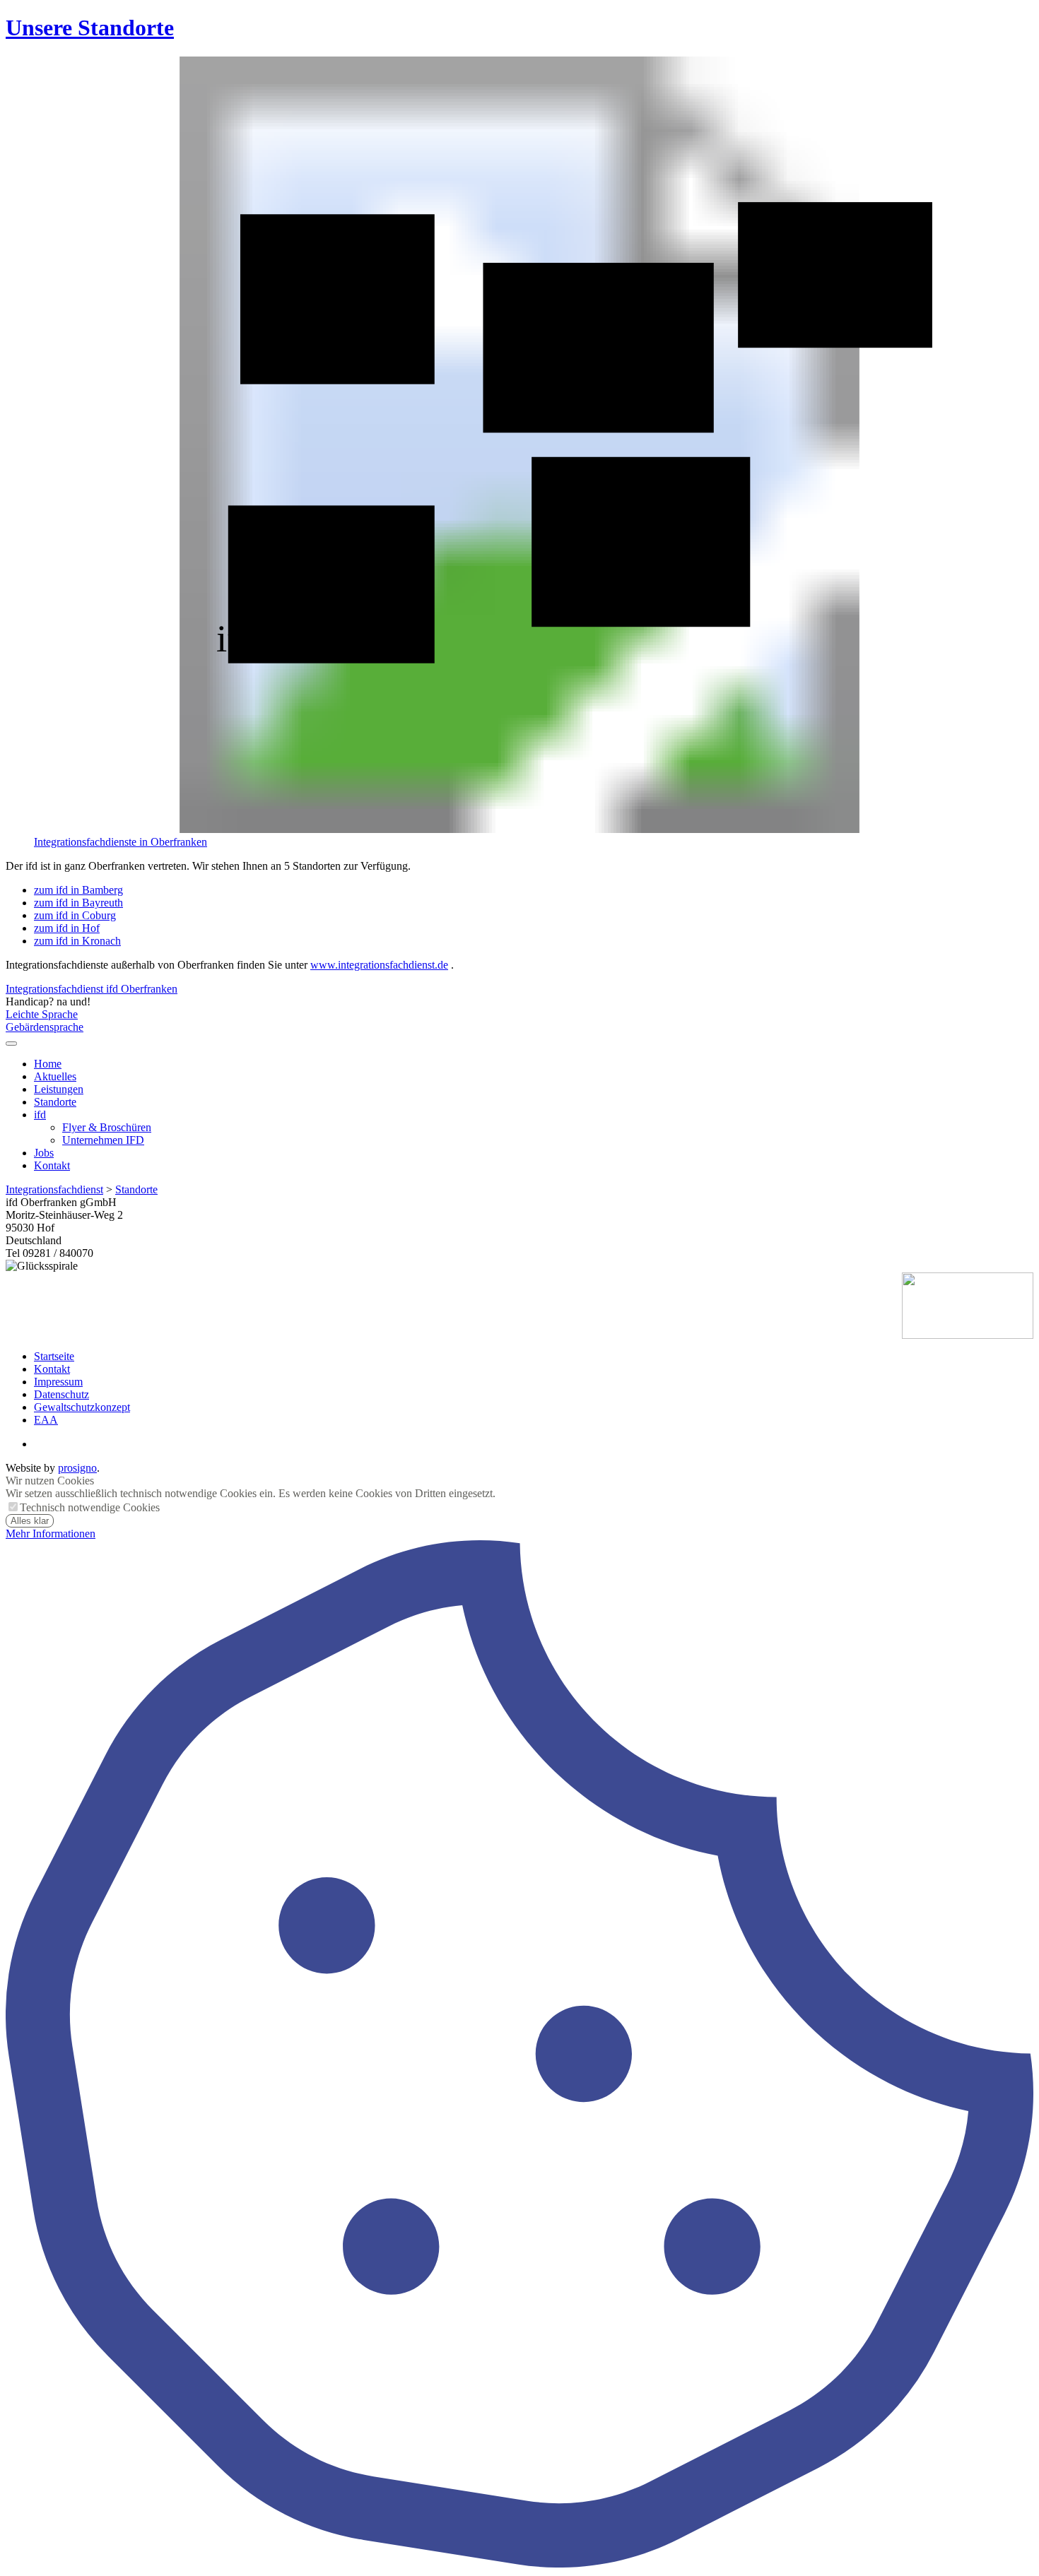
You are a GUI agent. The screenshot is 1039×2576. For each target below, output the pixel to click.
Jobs (44, 1153)
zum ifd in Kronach (77, 941)
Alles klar (30, 1521)
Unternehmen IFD (103, 1140)
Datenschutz (61, 1394)
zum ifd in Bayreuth (78, 903)
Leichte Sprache (42, 1014)
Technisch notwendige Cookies (90, 1507)
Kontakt (52, 1165)
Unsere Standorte (90, 28)
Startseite (54, 1356)
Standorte (55, 1102)
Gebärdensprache (45, 1027)
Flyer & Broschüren (107, 1127)
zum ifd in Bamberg (78, 890)
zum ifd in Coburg (75, 915)
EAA (46, 1420)
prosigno (77, 1468)
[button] (11, 1044)
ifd (40, 1115)
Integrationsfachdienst (54, 1189)
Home (48, 1064)
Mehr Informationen (51, 1534)
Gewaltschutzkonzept (82, 1407)
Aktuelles (55, 1076)
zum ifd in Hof (67, 928)
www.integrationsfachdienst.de (379, 965)
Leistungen (59, 1089)
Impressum (58, 1382)
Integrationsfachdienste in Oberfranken (121, 842)
